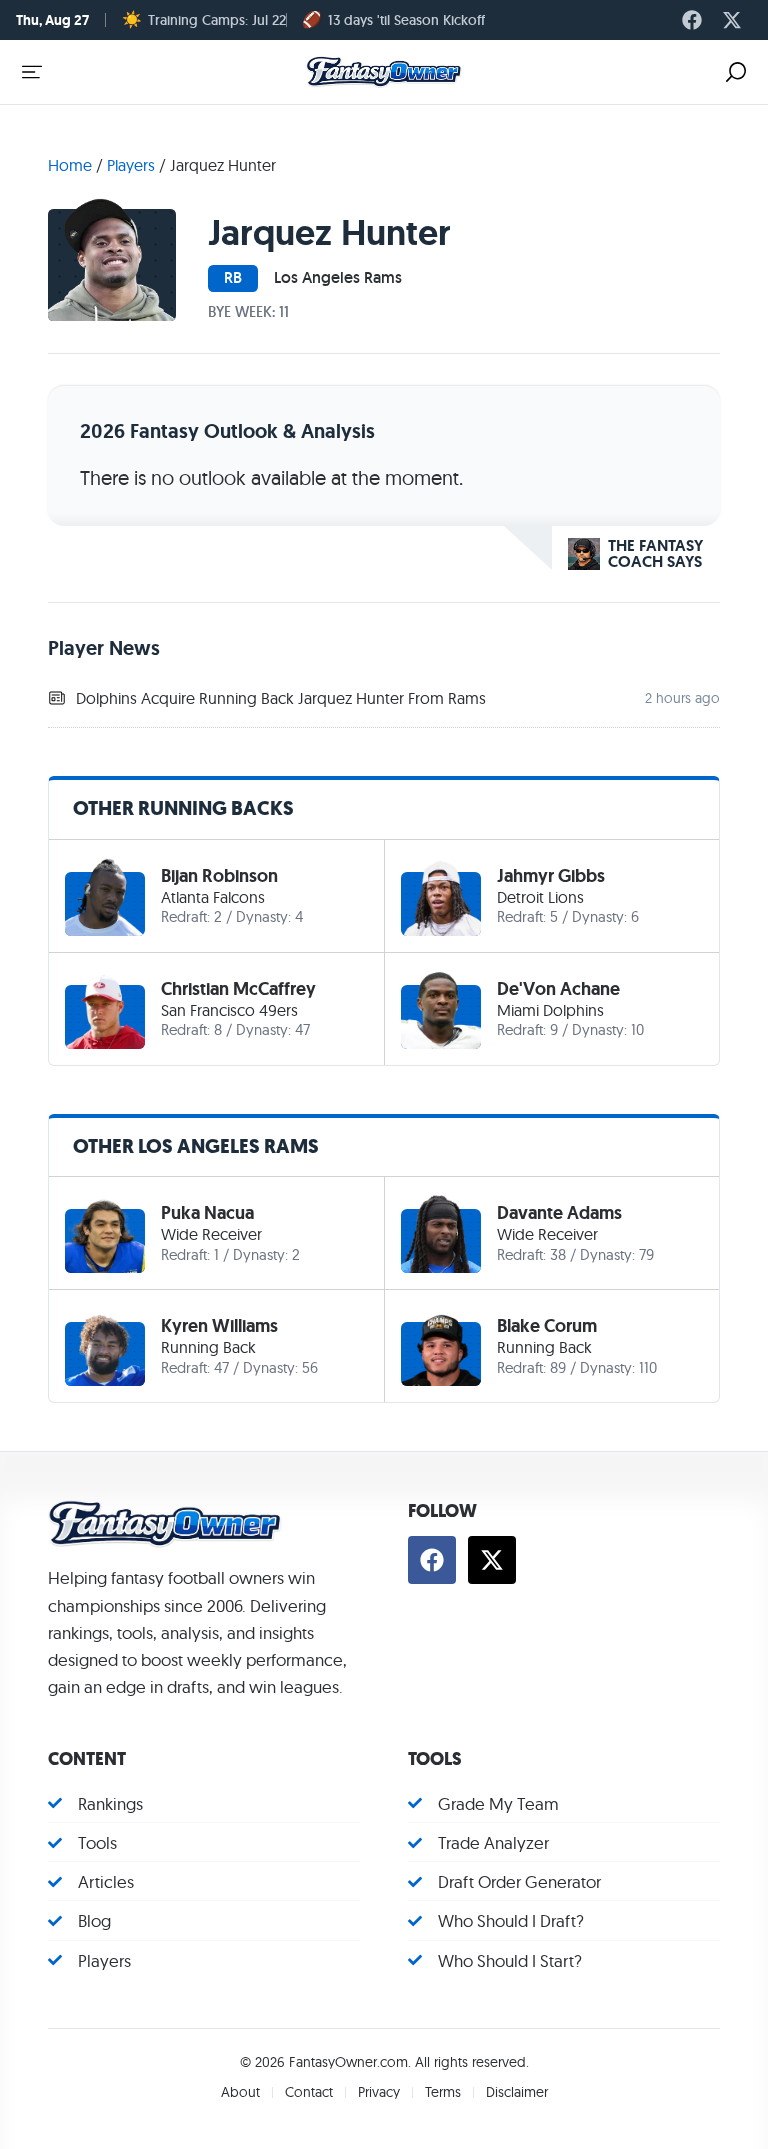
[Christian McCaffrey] (105, 1009)
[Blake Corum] (441, 1346)
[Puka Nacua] (105, 1233)
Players (131, 165)
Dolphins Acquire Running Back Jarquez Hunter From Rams (281, 698)
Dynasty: (263, 916)
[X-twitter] (732, 20)
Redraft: (185, 916)
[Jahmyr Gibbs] (441, 896)
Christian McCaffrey (238, 989)
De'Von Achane (558, 989)
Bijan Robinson (219, 876)
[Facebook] (692, 20)
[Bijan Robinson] (105, 896)
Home (70, 165)
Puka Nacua (207, 1213)
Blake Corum (547, 1326)
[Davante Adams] (441, 1233)
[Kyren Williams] (105, 1346)
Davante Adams (559, 1213)
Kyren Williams (219, 1326)
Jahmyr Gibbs (551, 876)
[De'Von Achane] (441, 1009)
